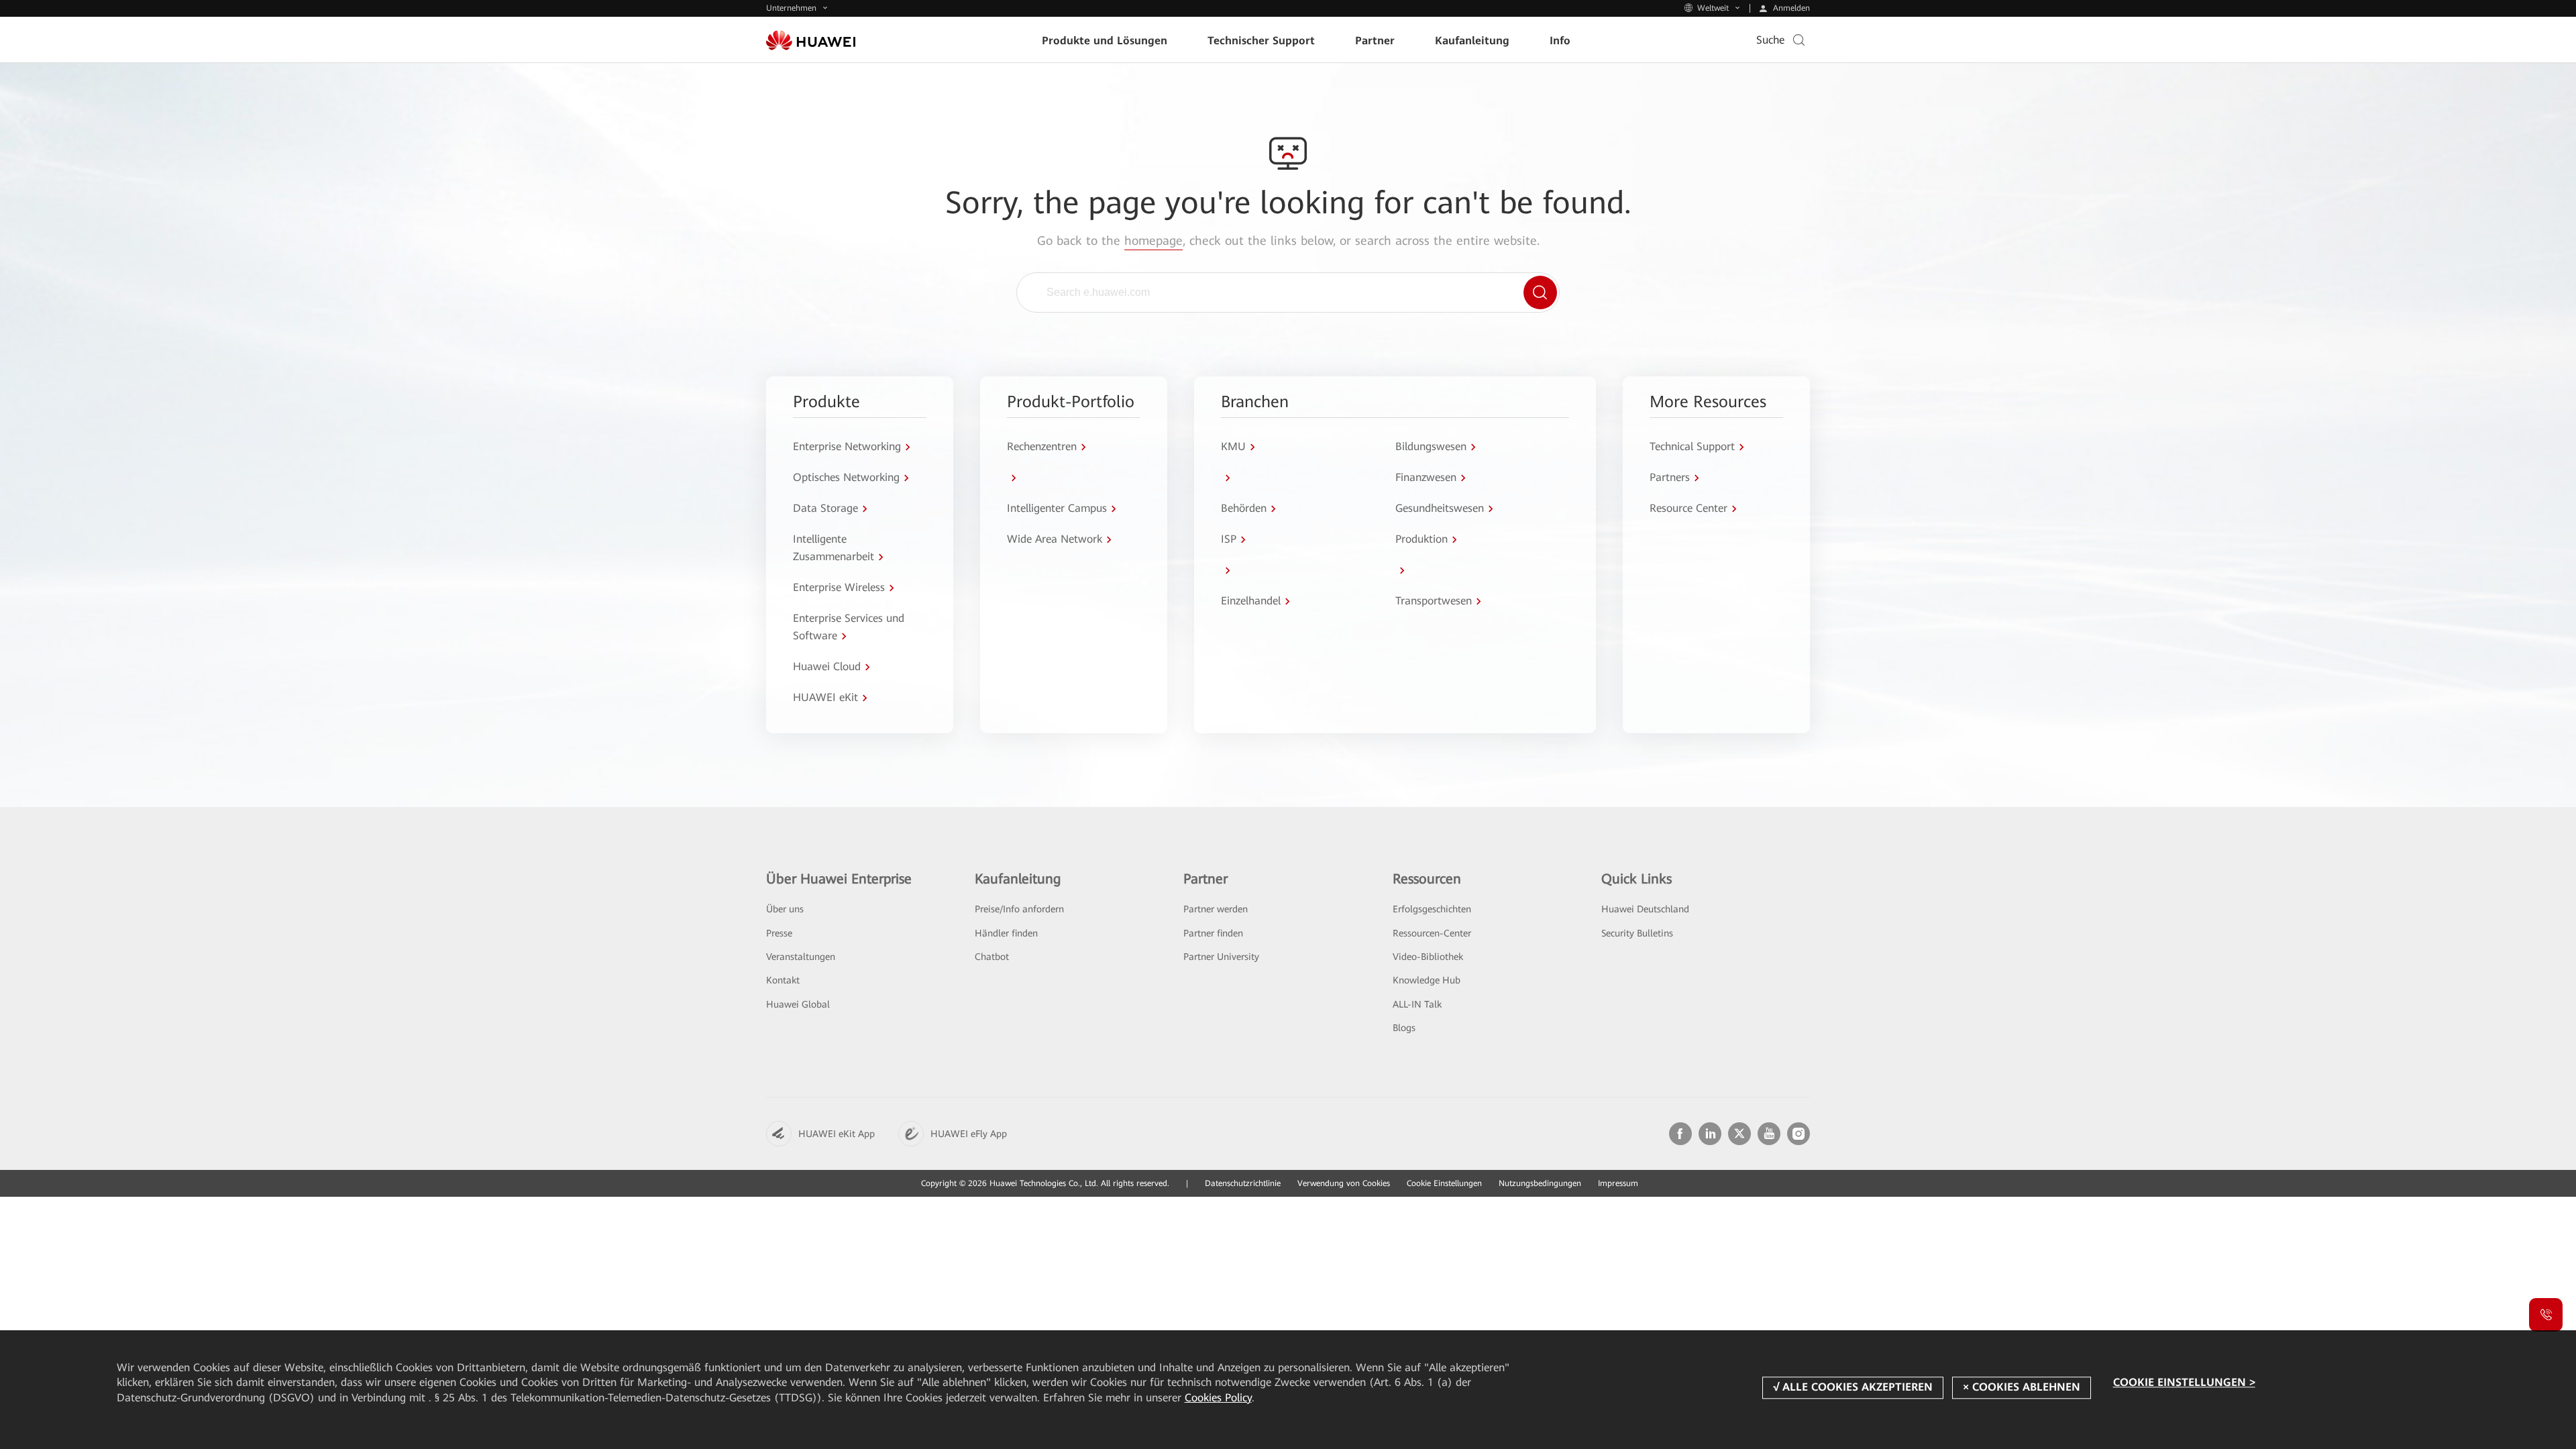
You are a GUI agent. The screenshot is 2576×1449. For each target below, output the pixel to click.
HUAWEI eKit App (837, 1134)
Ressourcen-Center (1432, 933)
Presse (779, 933)
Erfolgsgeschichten (1432, 909)
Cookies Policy (1218, 1398)
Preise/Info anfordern (1019, 909)
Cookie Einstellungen (1444, 1183)
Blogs (1404, 1028)
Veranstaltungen (801, 957)
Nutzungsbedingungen (1540, 1183)
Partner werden (1216, 909)
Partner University (1221, 957)
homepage (1153, 240)
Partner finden (1213, 933)
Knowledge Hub (1427, 980)
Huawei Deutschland (1645, 909)
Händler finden (1006, 933)
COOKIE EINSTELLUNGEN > (2184, 1382)
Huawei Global (798, 1004)
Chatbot (992, 957)
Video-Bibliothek (1428, 957)
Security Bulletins (1637, 933)
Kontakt (783, 980)
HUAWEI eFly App (969, 1134)
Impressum (1618, 1183)
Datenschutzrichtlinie (1243, 1183)
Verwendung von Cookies (1344, 1183)
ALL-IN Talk (1417, 1004)
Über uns (785, 909)
